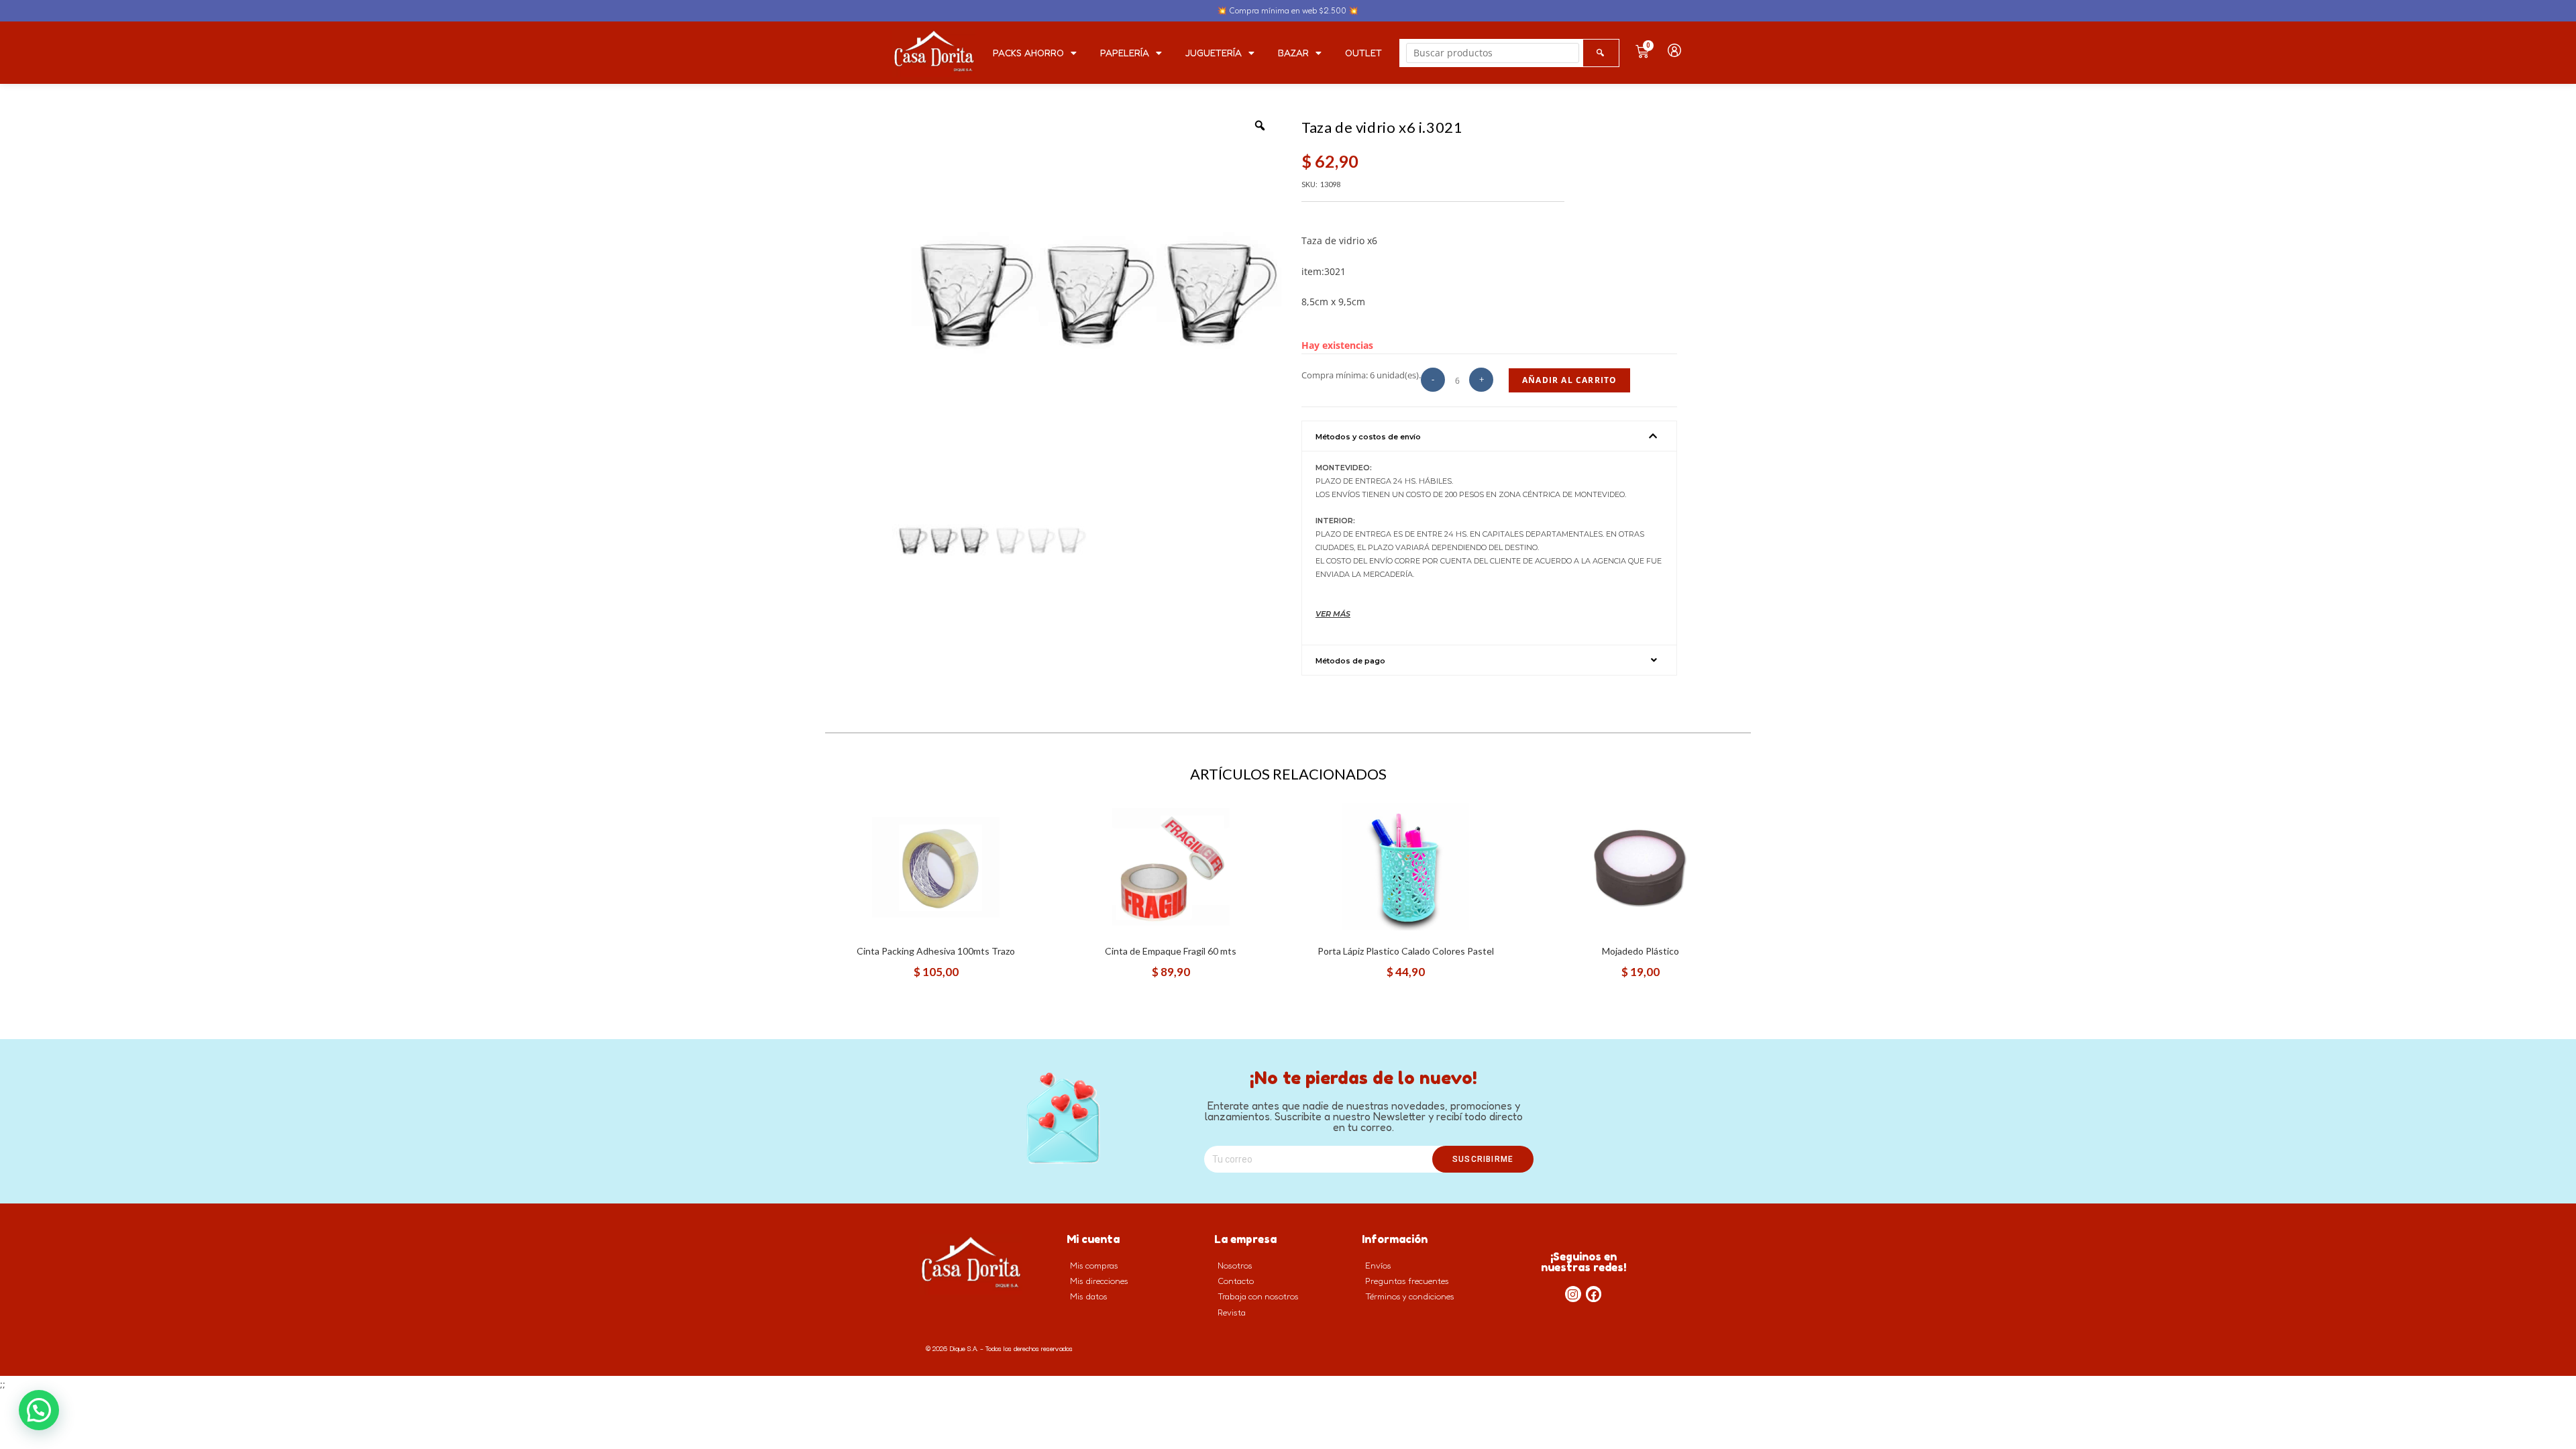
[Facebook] (1594, 1294)
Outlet (1363, 53)
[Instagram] (1573, 1294)
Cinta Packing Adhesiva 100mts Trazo (936, 951)
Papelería (1125, 53)
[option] (1087, 299)
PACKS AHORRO (1028, 53)
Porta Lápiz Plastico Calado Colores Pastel (1406, 951)
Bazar (1293, 53)
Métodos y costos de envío (1368, 437)
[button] (1489, 436)
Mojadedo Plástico (1641, 951)
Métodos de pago (1350, 661)
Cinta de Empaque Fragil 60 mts (1171, 951)
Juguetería (1214, 53)
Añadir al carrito (1569, 380)
